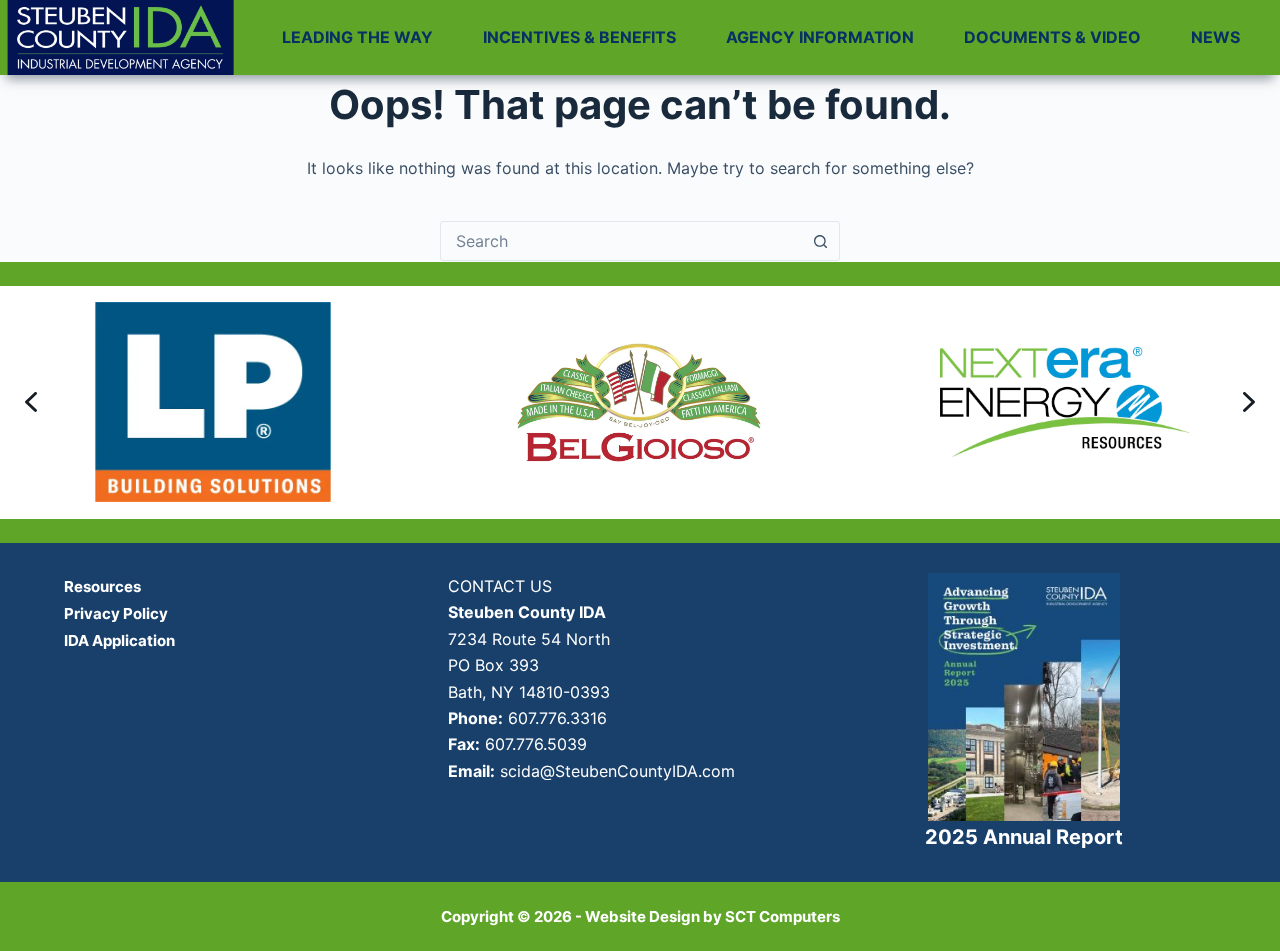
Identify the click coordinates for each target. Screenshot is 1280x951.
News (1215, 37)
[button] (31, 402)
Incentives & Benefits (579, 37)
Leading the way (357, 37)
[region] (640, 402)
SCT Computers (782, 916)
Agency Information (820, 37)
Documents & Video (1052, 37)
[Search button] (820, 241)
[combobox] (621, 241)
